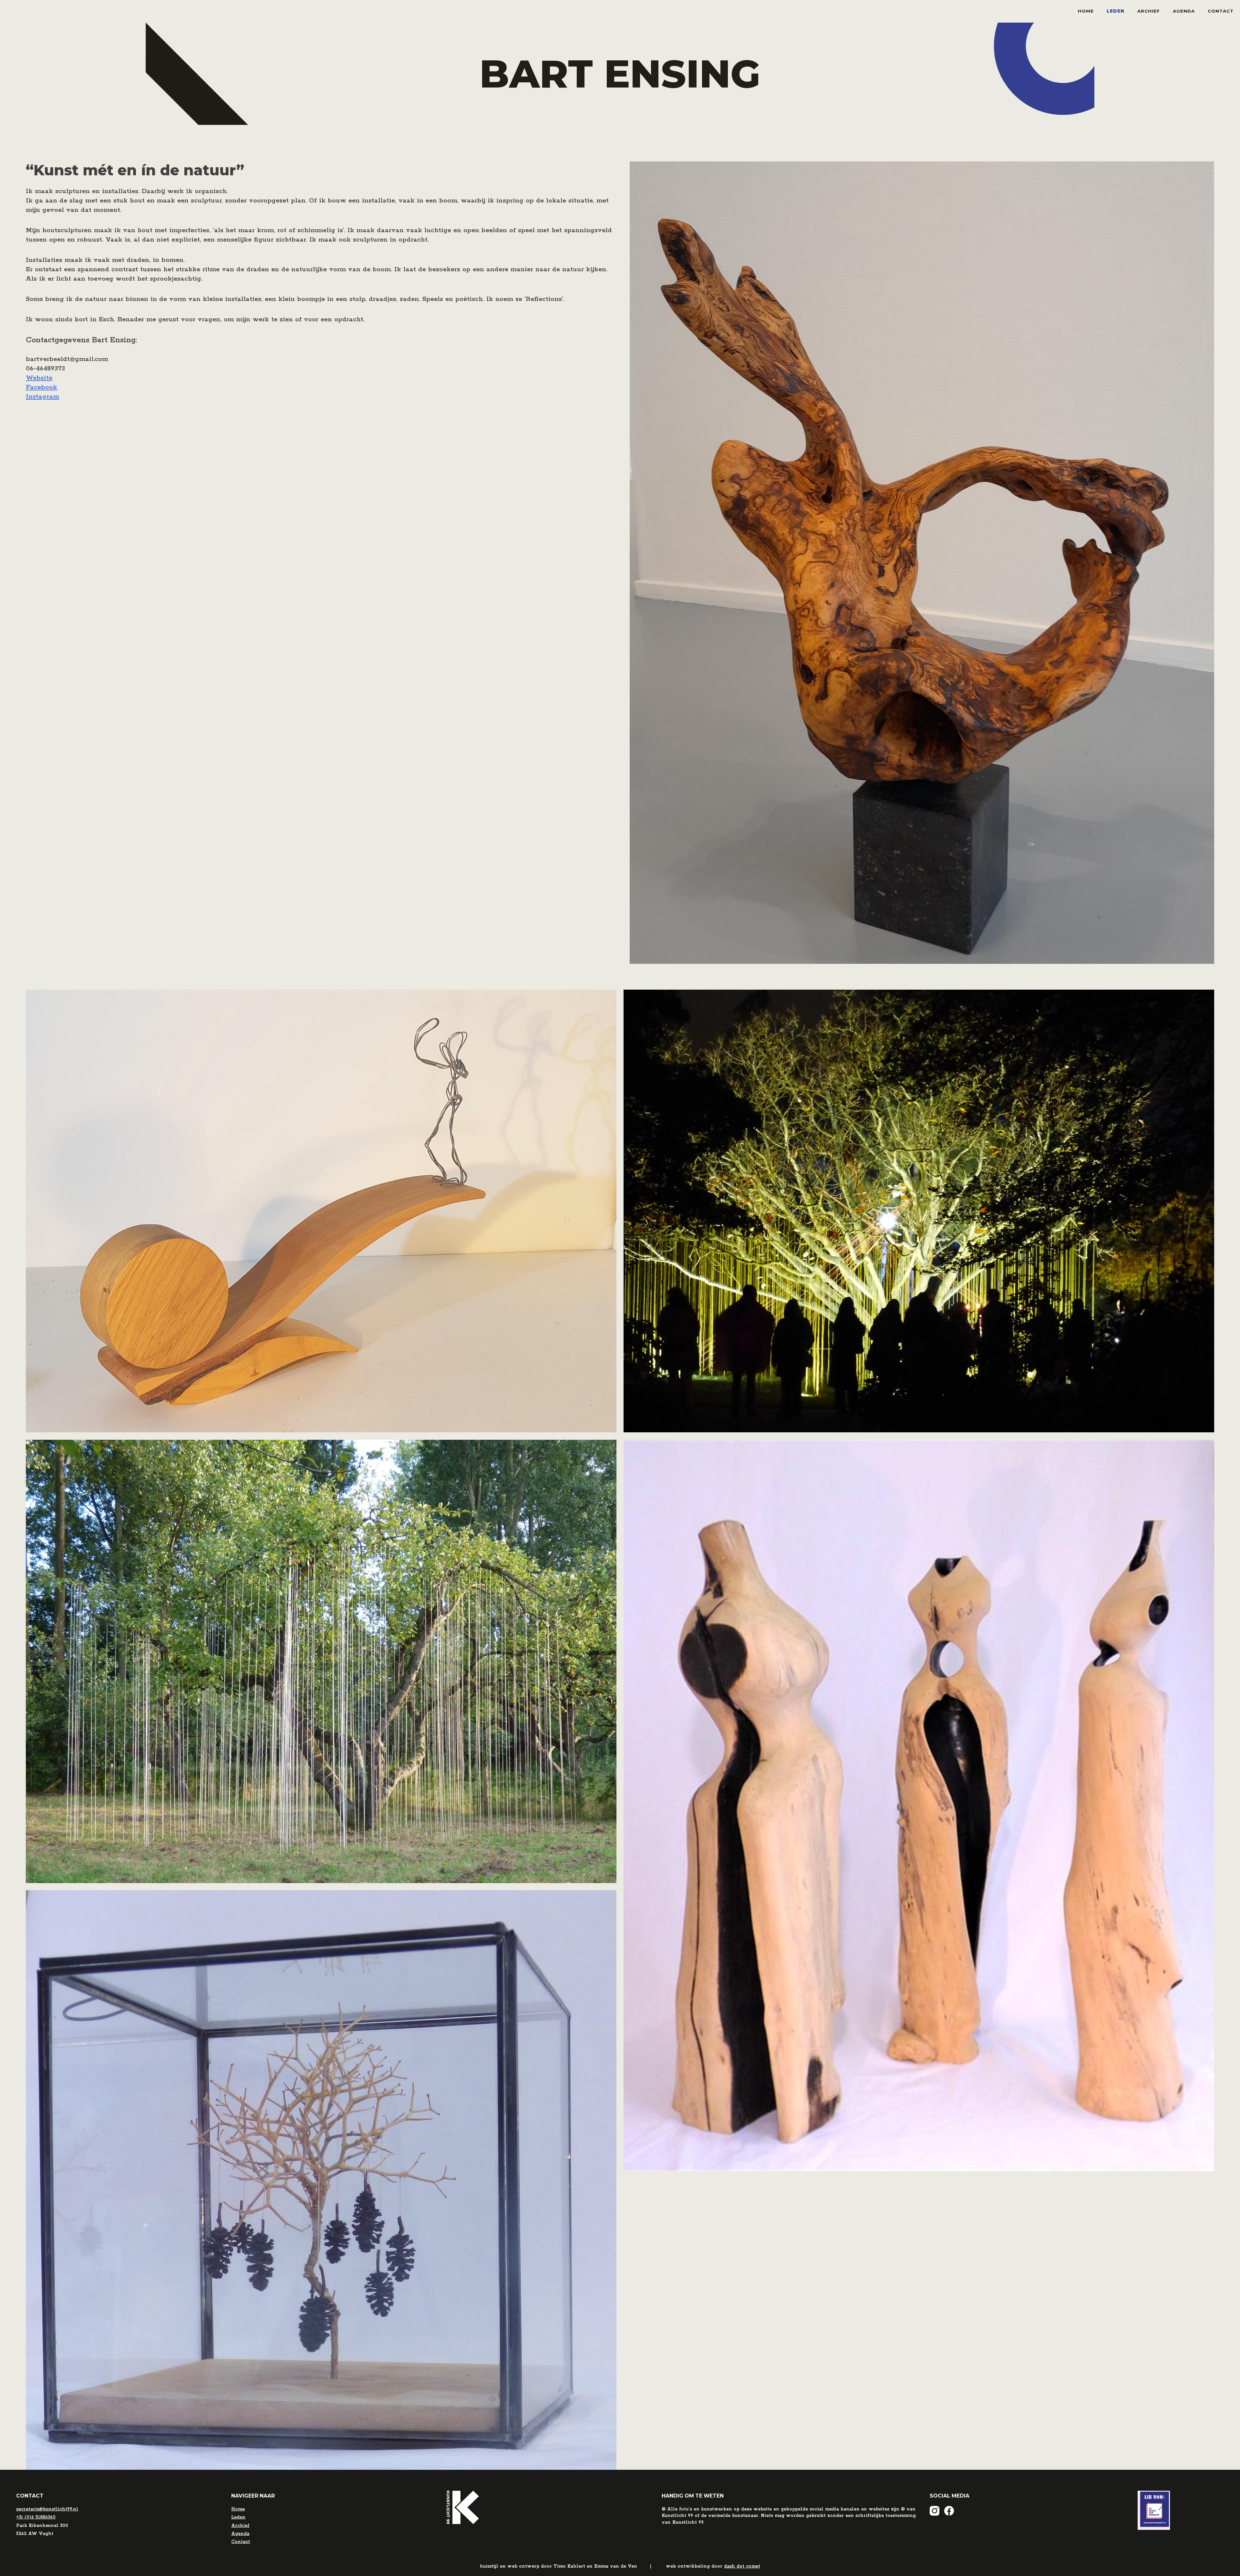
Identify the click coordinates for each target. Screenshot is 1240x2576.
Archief (1149, 11)
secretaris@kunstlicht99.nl (47, 2509)
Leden (1116, 11)
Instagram (42, 397)
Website (39, 378)
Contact (1221, 11)
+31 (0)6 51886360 (36, 2517)
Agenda (1184, 11)
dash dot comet (742, 2566)
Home (1086, 11)
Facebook (41, 387)
